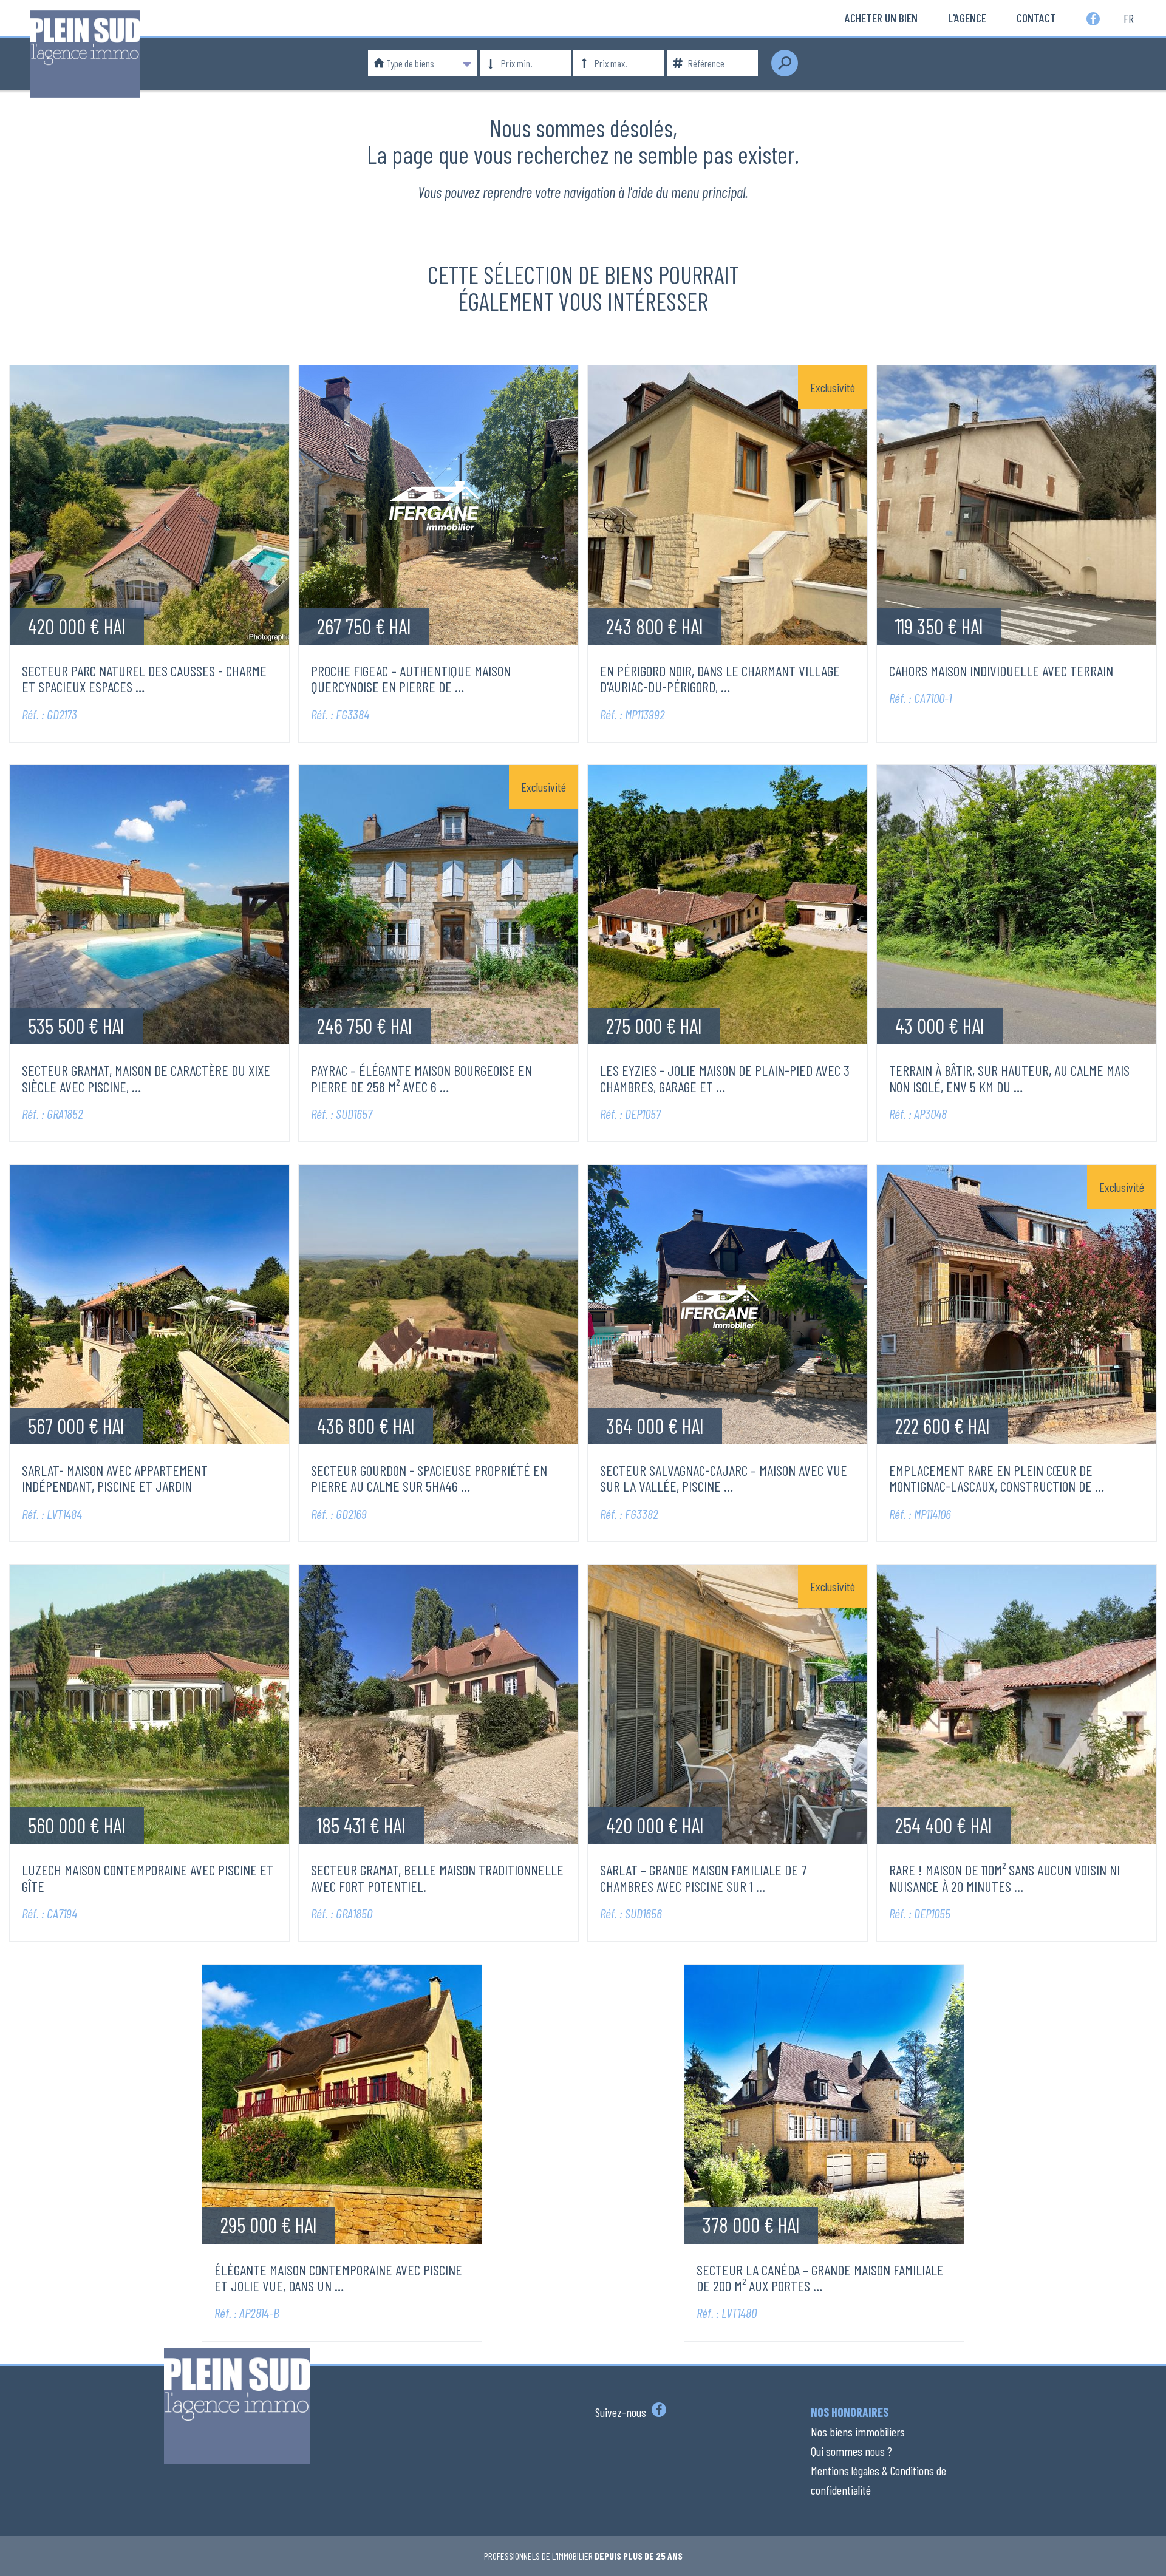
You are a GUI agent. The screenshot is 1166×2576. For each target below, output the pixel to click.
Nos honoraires (850, 2412)
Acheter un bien (881, 18)
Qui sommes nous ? (851, 2451)
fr (1129, 18)
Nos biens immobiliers (858, 2432)
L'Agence (967, 18)
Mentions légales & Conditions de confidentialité (878, 2480)
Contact (1036, 18)
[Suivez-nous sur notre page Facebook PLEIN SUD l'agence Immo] (657, 2412)
